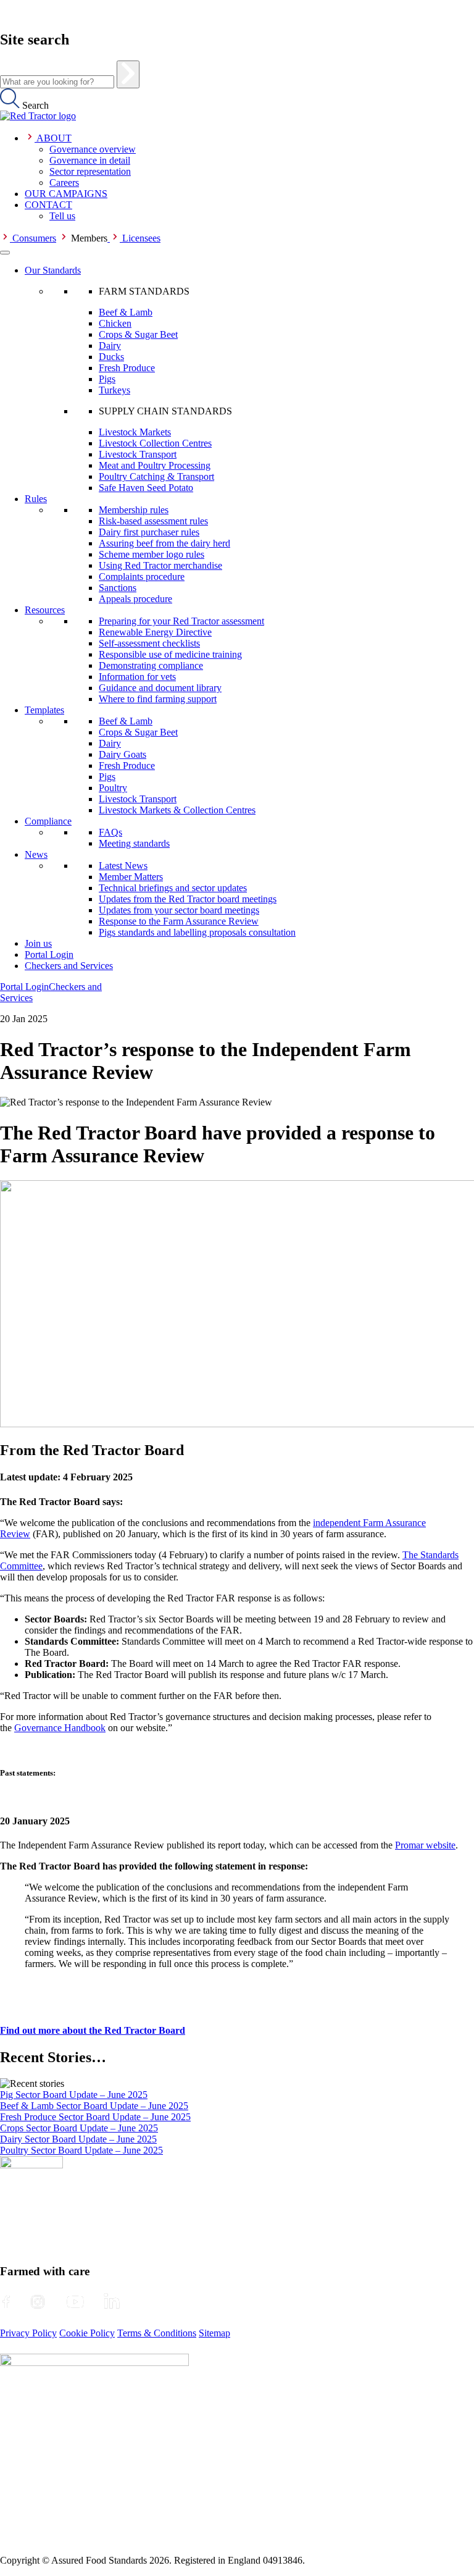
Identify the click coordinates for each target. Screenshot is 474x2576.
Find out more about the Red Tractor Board (93, 2030)
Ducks (111, 357)
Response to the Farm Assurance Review (179, 921)
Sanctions (118, 588)
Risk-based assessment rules (153, 521)
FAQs (110, 832)
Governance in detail (90, 160)
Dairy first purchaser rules (149, 532)
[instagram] (38, 2302)
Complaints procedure (142, 577)
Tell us (62, 216)
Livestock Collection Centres (155, 443)
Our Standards (53, 270)
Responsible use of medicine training (170, 654)
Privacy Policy (28, 2333)
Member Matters (131, 877)
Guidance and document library (160, 688)
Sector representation (90, 171)
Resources (45, 610)
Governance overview (93, 149)
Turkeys (114, 390)
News (36, 854)
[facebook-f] (6, 2302)
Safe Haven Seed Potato (146, 488)
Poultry (113, 788)
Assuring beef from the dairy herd (164, 543)
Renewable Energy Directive (155, 632)
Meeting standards (134, 843)
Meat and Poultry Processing (155, 465)
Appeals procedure (135, 599)
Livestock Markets (135, 432)
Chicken (115, 323)
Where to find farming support (158, 699)
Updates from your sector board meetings (179, 910)
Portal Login (49, 954)
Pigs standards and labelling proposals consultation (197, 932)
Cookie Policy (87, 2333)
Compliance (48, 821)
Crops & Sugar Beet (138, 334)
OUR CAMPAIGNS (66, 194)
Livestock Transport (138, 454)
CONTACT (48, 205)
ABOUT (54, 138)
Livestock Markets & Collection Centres (177, 810)
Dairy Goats (123, 754)
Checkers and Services (69, 966)
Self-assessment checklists (149, 643)
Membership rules (134, 510)
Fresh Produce (127, 368)
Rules (36, 499)
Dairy (110, 346)
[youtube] (75, 2302)
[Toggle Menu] (5, 253)
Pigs (107, 379)
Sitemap (214, 2333)
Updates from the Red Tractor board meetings (188, 899)
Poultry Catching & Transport (156, 476)
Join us (38, 943)
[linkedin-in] (112, 2302)
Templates (44, 710)
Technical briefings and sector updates (173, 888)
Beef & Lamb (126, 312)
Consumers (34, 238)
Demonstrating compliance (151, 665)
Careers (64, 183)
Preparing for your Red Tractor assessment (181, 621)
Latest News (123, 866)
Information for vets (137, 677)
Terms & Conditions (157, 2333)
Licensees (141, 238)
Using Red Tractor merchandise (160, 565)
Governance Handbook (60, 1728)
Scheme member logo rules (152, 554)
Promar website (425, 1845)
